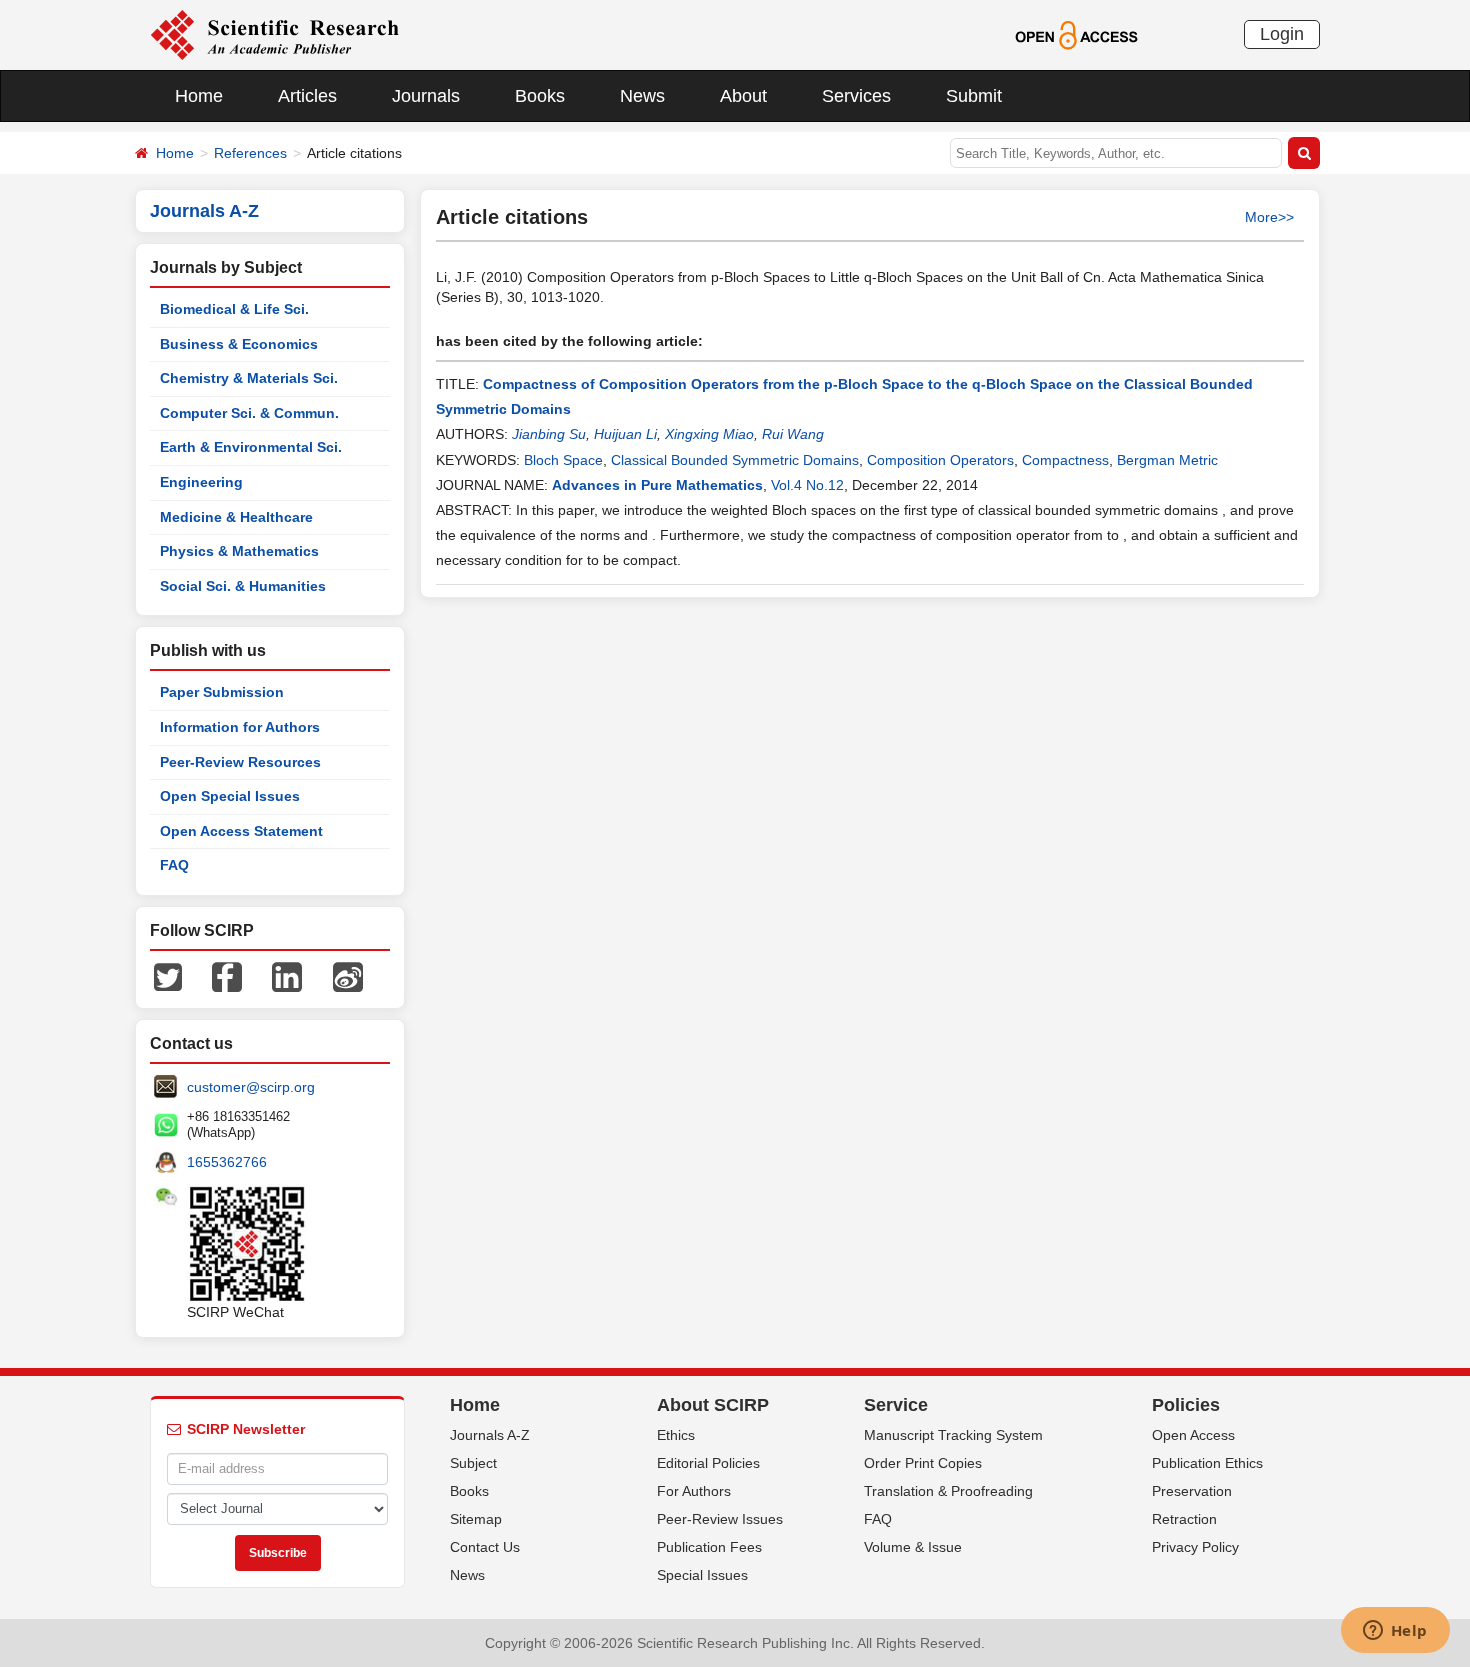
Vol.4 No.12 (807, 485)
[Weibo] (348, 976)
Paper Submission (222, 692)
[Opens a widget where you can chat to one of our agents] (1395, 1632)
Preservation (1192, 1491)
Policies (1186, 1405)
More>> (1269, 217)
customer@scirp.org (251, 1087)
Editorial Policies (708, 1463)
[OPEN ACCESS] (1076, 34)
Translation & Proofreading (948, 1491)
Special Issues (702, 1575)
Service (896, 1405)
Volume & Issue (913, 1547)
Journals (426, 96)
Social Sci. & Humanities (243, 586)
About (743, 96)
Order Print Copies (923, 1463)
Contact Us (485, 1547)
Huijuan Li (625, 434)
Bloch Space (563, 460)
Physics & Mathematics (239, 551)
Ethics (676, 1435)
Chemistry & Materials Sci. (249, 378)
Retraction (1184, 1519)
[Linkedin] (287, 976)
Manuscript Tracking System (953, 1435)
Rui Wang (793, 434)
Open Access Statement (241, 831)
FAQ (174, 865)
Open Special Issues (230, 796)
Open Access (1193, 1435)
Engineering (201, 482)
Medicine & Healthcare (236, 517)
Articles (307, 96)
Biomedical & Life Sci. (234, 309)
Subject (473, 1463)
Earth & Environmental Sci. (251, 447)
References (250, 153)
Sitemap (476, 1519)
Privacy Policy (1195, 1547)
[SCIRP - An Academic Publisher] (274, 34)
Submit (974, 96)
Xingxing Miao (709, 434)
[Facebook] (227, 976)
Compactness (1065, 460)
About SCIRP (713, 1405)
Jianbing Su (549, 434)
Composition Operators (940, 460)
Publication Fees (709, 1547)
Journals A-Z (490, 1435)
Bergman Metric (1167, 460)
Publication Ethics (1207, 1463)
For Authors (694, 1491)
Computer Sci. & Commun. (249, 413)
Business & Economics (239, 344)
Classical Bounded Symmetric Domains (735, 460)
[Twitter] (168, 976)
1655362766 (227, 1162)
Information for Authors (240, 727)
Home (199, 96)
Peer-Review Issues (720, 1519)
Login (1282, 34)
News (642, 96)
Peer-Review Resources (240, 762)
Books (540, 96)
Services (856, 96)
